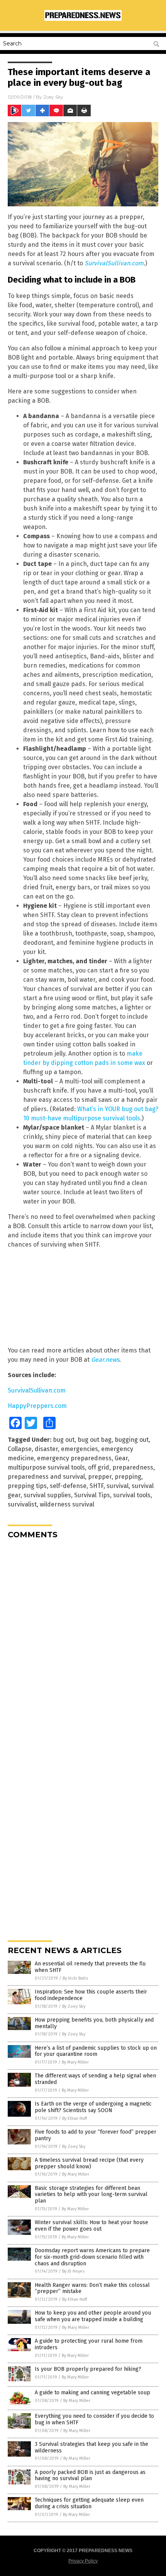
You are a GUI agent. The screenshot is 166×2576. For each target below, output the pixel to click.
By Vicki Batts (75, 1978)
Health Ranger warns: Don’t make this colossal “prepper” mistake (92, 2288)
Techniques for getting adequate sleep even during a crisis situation (89, 2503)
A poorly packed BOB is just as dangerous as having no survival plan (90, 2476)
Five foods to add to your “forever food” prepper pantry (96, 2135)
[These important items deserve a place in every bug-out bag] (83, 19)
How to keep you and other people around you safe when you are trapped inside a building (93, 2316)
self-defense (68, 1486)
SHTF (97, 1486)
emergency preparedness (74, 1458)
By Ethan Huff (75, 2118)
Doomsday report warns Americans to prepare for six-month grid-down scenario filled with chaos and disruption (92, 2257)
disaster (46, 1449)
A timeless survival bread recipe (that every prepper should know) (89, 2163)
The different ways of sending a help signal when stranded (95, 2079)
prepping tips (27, 1486)
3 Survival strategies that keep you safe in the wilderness (91, 2447)
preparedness (133, 1467)
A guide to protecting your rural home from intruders (89, 2344)
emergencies (80, 1449)
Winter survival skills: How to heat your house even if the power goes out (91, 2226)
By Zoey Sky (74, 2006)
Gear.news (105, 1360)
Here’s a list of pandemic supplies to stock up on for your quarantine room (96, 2051)
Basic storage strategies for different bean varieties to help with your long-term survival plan (91, 2195)
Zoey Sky (53, 97)
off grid (99, 1467)
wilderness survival (67, 1504)
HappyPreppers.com (37, 1406)
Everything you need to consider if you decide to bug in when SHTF (94, 2419)
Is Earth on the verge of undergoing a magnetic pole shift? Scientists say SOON (93, 2107)
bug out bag (95, 1440)
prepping (128, 1477)
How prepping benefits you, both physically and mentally (94, 2023)
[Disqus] (83, 1641)
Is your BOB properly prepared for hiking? (88, 2369)
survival (118, 1486)
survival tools (132, 1495)
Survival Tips (92, 1495)
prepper (100, 1477)
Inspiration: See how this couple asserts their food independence (91, 1995)
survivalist (22, 1504)
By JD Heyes (73, 2271)
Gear (121, 1458)
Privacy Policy (83, 2561)
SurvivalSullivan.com (114, 263)
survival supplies (47, 1495)
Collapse (20, 1449)
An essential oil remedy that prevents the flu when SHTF (90, 1967)
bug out (64, 1440)
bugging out (132, 1440)
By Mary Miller (75, 2062)
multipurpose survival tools (46, 1467)
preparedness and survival (46, 1477)
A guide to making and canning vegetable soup (92, 2393)
